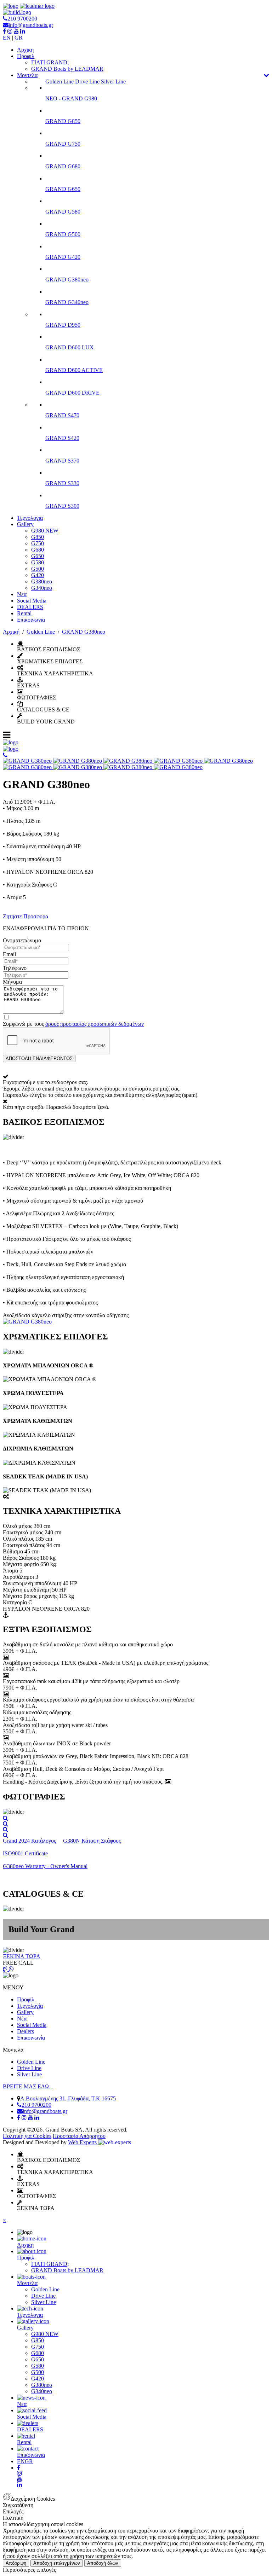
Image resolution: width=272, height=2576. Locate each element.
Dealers (25, 2031)
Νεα (22, 594)
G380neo (42, 582)
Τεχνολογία (30, 2006)
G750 (38, 543)
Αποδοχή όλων (103, 2563)
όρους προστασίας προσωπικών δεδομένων (95, 1024)
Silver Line (113, 82)
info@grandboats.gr (31, 25)
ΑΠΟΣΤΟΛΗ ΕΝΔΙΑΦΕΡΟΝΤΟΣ (39, 1059)
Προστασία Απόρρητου (79, 2136)
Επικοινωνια (31, 620)
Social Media (32, 601)
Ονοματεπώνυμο (22, 940)
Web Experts (83, 2142)
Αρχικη (25, 50)
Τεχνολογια (30, 518)
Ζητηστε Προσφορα (25, 916)
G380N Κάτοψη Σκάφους (92, 1841)
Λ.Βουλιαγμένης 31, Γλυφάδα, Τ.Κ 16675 (68, 2098)
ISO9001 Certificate (25, 1853)
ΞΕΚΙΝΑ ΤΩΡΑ (22, 1956)
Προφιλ (26, 56)
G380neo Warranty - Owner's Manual (45, 1866)
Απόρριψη (16, 2563)
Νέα (22, 2019)
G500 (38, 569)
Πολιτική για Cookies (27, 2136)
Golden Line (59, 82)
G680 (38, 550)
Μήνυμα (12, 982)
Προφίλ (26, 1999)
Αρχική (11, 632)
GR (19, 38)
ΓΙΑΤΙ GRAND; (50, 62)
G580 (38, 562)
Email (9, 954)
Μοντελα (27, 75)
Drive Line (87, 82)
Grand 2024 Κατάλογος (29, 1841)
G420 (38, 575)
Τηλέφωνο (15, 968)
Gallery (25, 524)
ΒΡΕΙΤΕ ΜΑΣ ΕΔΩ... (28, 2086)
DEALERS (30, 607)
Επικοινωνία (31, 2038)
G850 (38, 537)
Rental (24, 613)
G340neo (42, 588)
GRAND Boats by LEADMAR (67, 69)
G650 (38, 556)
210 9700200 (22, 19)
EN (7, 38)
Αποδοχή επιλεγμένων (57, 2563)
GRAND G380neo (84, 632)
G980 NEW (45, 531)
